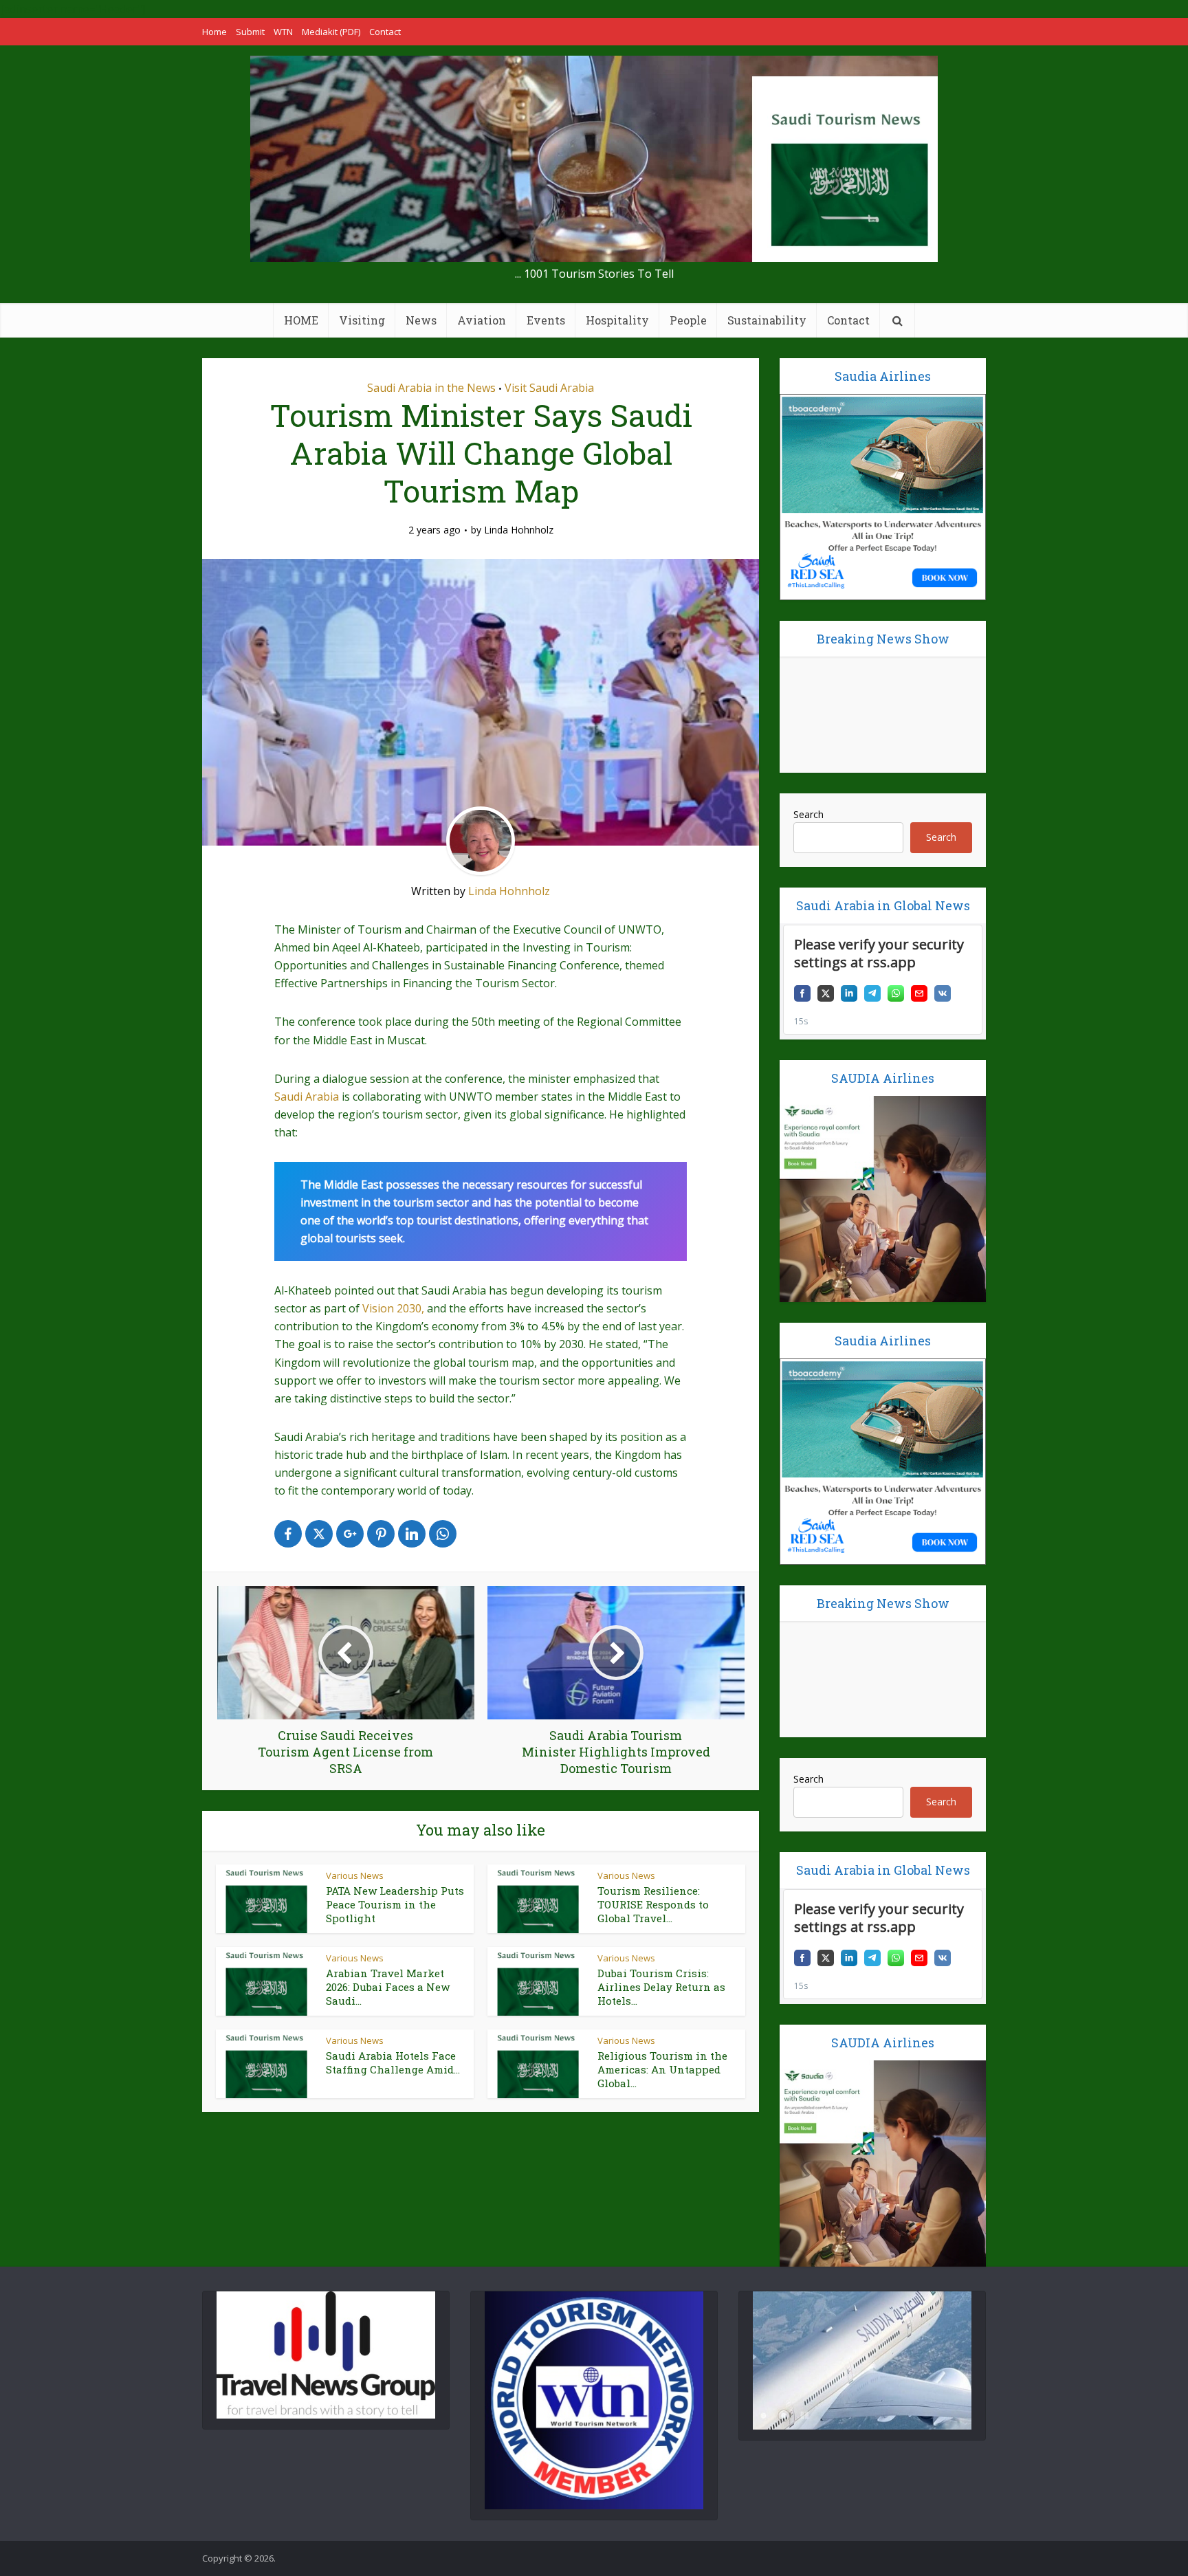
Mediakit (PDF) (331, 32)
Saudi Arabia (307, 1097)
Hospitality (617, 320)
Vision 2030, (393, 1308)
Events (546, 320)
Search (808, 814)
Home (214, 32)
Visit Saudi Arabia (549, 388)
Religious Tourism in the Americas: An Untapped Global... (662, 2070)
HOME (301, 320)
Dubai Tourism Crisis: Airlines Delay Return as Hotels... (661, 1987)
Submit (250, 32)
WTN (283, 32)
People (688, 320)
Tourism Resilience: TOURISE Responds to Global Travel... (653, 1905)
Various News (355, 1875)
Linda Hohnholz (519, 530)
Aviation (482, 320)
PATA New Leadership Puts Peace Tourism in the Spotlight (395, 1905)
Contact (385, 32)
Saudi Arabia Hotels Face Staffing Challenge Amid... (393, 2062)
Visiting (362, 320)
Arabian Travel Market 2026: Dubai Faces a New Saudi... (388, 1987)
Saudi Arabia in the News (431, 388)
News (421, 320)
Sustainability (767, 320)
